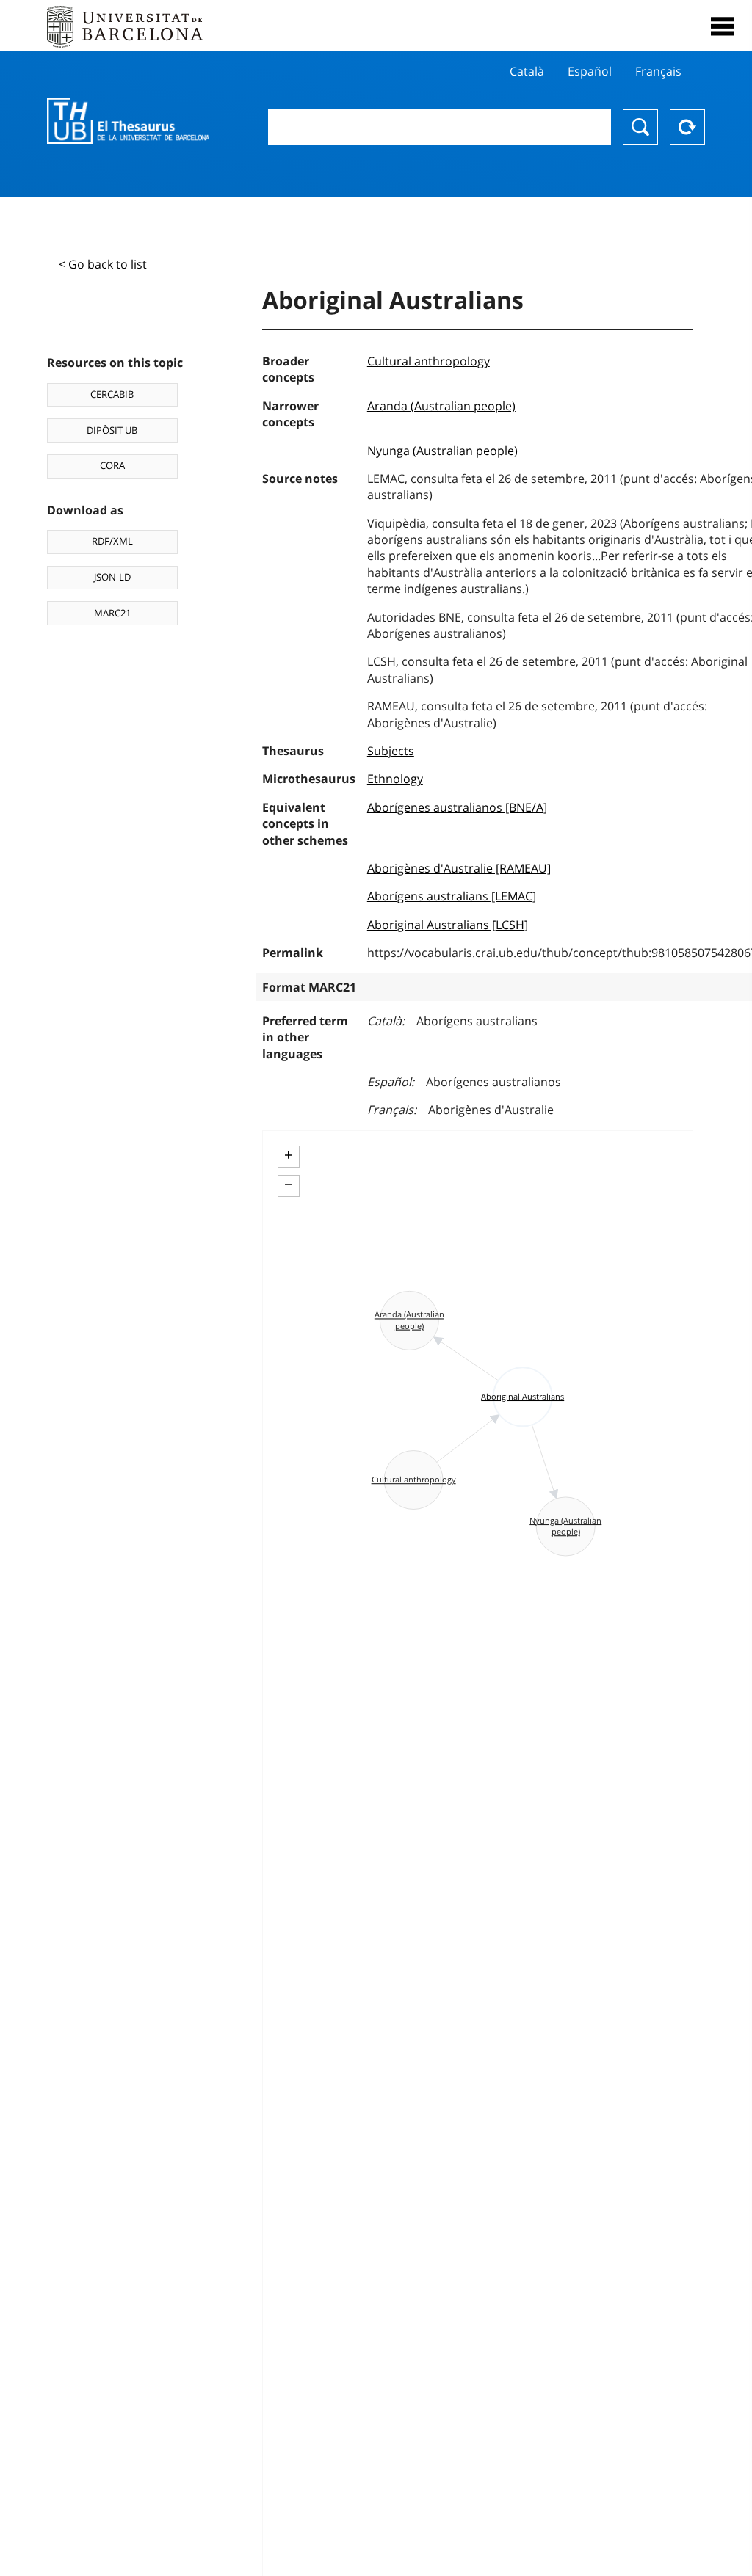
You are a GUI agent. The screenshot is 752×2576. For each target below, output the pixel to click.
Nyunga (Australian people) (442, 451)
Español (590, 71)
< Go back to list (103, 264)
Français (658, 71)
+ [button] (288, 1155)
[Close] (723, 26)
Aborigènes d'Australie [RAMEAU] (459, 868)
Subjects (391, 751)
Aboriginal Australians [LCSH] (448, 925)
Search (640, 127)
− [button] (288, 1185)
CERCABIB (112, 394)
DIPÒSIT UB (112, 430)
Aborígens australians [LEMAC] (452, 896)
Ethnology (395, 779)
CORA (112, 465)
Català (527, 71)
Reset (687, 127)
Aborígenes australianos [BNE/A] (457, 807)
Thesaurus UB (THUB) (128, 121)
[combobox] (440, 127)
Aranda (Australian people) (441, 406)
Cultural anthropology (429, 361)
